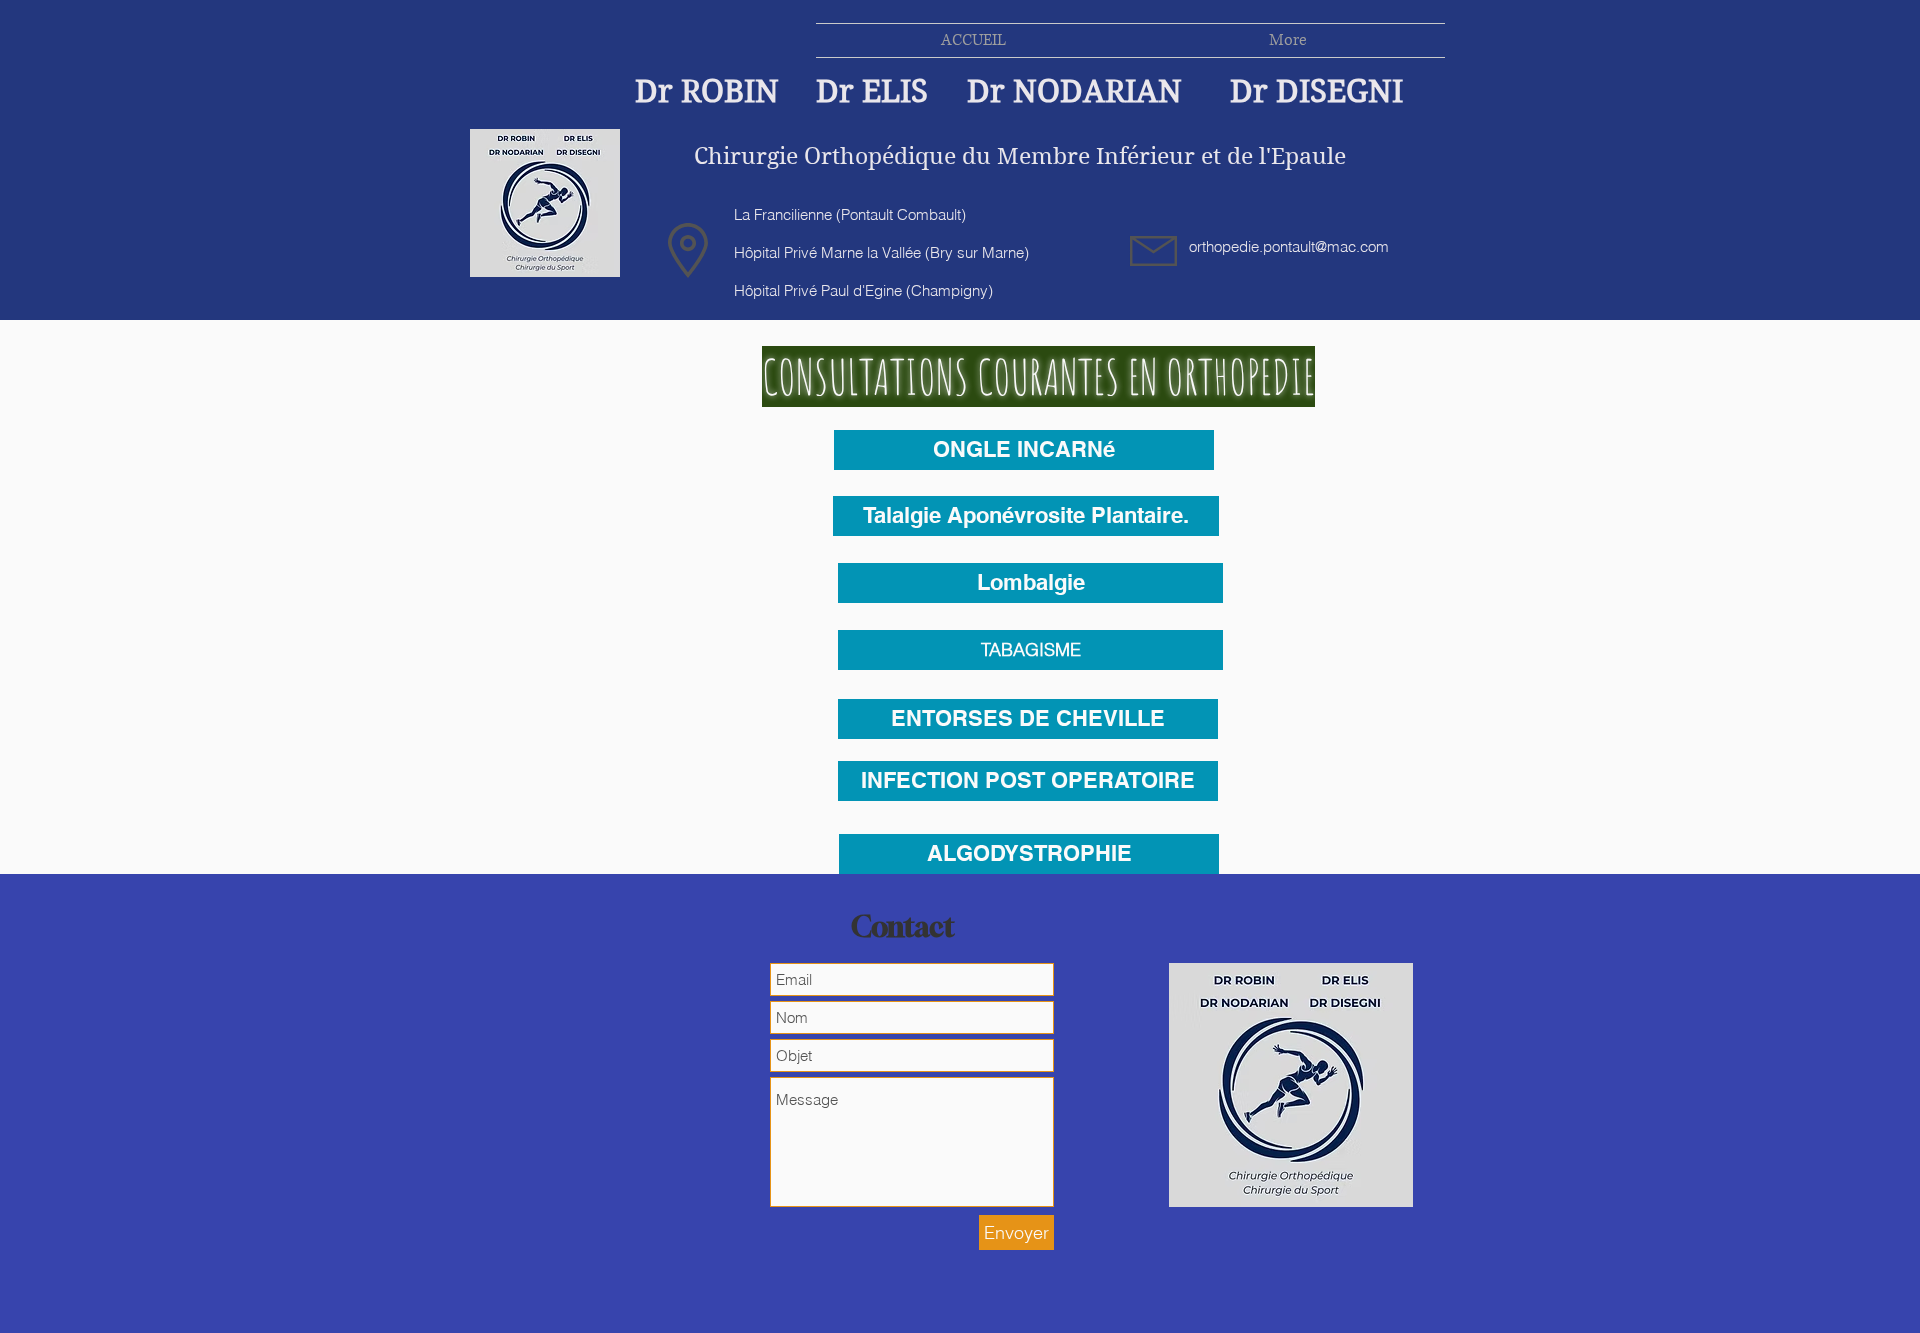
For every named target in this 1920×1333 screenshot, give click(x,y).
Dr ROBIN (707, 91)
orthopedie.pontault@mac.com (1289, 246)
